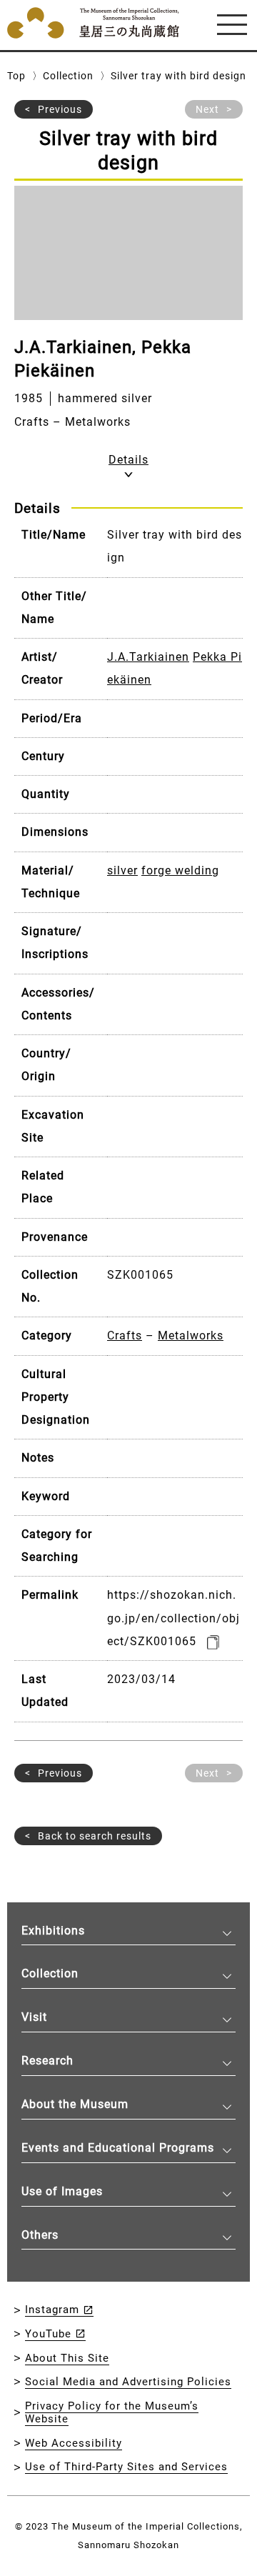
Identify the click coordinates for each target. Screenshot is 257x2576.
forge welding (180, 870)
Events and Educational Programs (118, 2148)
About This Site (67, 2358)
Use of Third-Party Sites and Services (126, 2467)
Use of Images (62, 2191)
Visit (34, 2017)
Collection (68, 76)
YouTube (48, 2334)
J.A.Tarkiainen (148, 657)
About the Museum (75, 2104)
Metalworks (191, 1336)
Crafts (125, 1336)
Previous (60, 109)
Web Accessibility (74, 2443)
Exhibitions (53, 1931)
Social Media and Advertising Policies (128, 2382)
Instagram (52, 2310)
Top (16, 76)
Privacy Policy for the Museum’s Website (112, 2413)
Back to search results (95, 1836)
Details (128, 460)
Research (47, 2061)
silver (122, 870)
